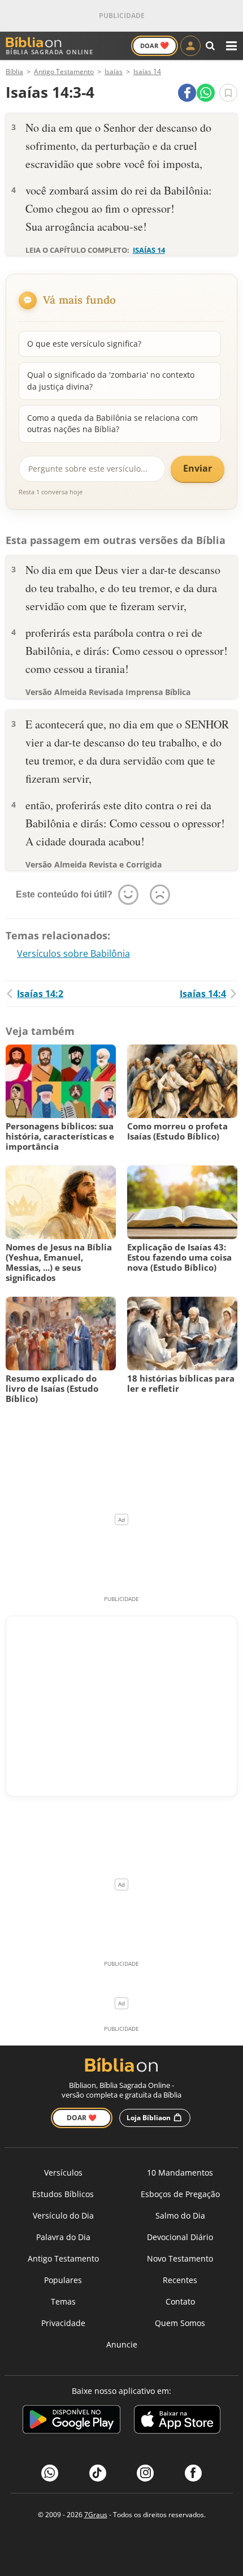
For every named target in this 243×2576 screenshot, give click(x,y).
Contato (180, 2301)
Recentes (180, 2280)
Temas (63, 2301)
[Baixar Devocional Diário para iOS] (177, 2421)
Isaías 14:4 (203, 994)
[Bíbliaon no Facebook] (193, 2473)
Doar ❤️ (82, 2118)
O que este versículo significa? (84, 344)
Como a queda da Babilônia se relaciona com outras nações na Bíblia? (112, 423)
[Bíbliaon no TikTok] (98, 2473)
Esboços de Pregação (180, 2194)
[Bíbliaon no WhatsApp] (50, 2473)
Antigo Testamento (63, 2258)
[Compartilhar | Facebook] (187, 93)
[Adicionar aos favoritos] (228, 93)
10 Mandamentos (180, 2172)
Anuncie (122, 2344)
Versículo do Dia (63, 2215)
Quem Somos (180, 2323)
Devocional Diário (180, 2237)
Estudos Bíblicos (63, 2194)
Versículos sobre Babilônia (73, 953)
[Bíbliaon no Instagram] (145, 2473)
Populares (63, 2280)
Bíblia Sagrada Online (49, 52)
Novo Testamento (180, 2258)
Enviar (198, 468)
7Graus (96, 2515)
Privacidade (63, 2323)
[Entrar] (190, 46)
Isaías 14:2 (40, 994)
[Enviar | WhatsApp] (206, 93)
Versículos (63, 2172)
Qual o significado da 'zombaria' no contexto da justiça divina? (111, 380)
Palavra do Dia (63, 2237)
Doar (155, 45)
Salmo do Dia (180, 2215)
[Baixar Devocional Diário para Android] (71, 2421)
